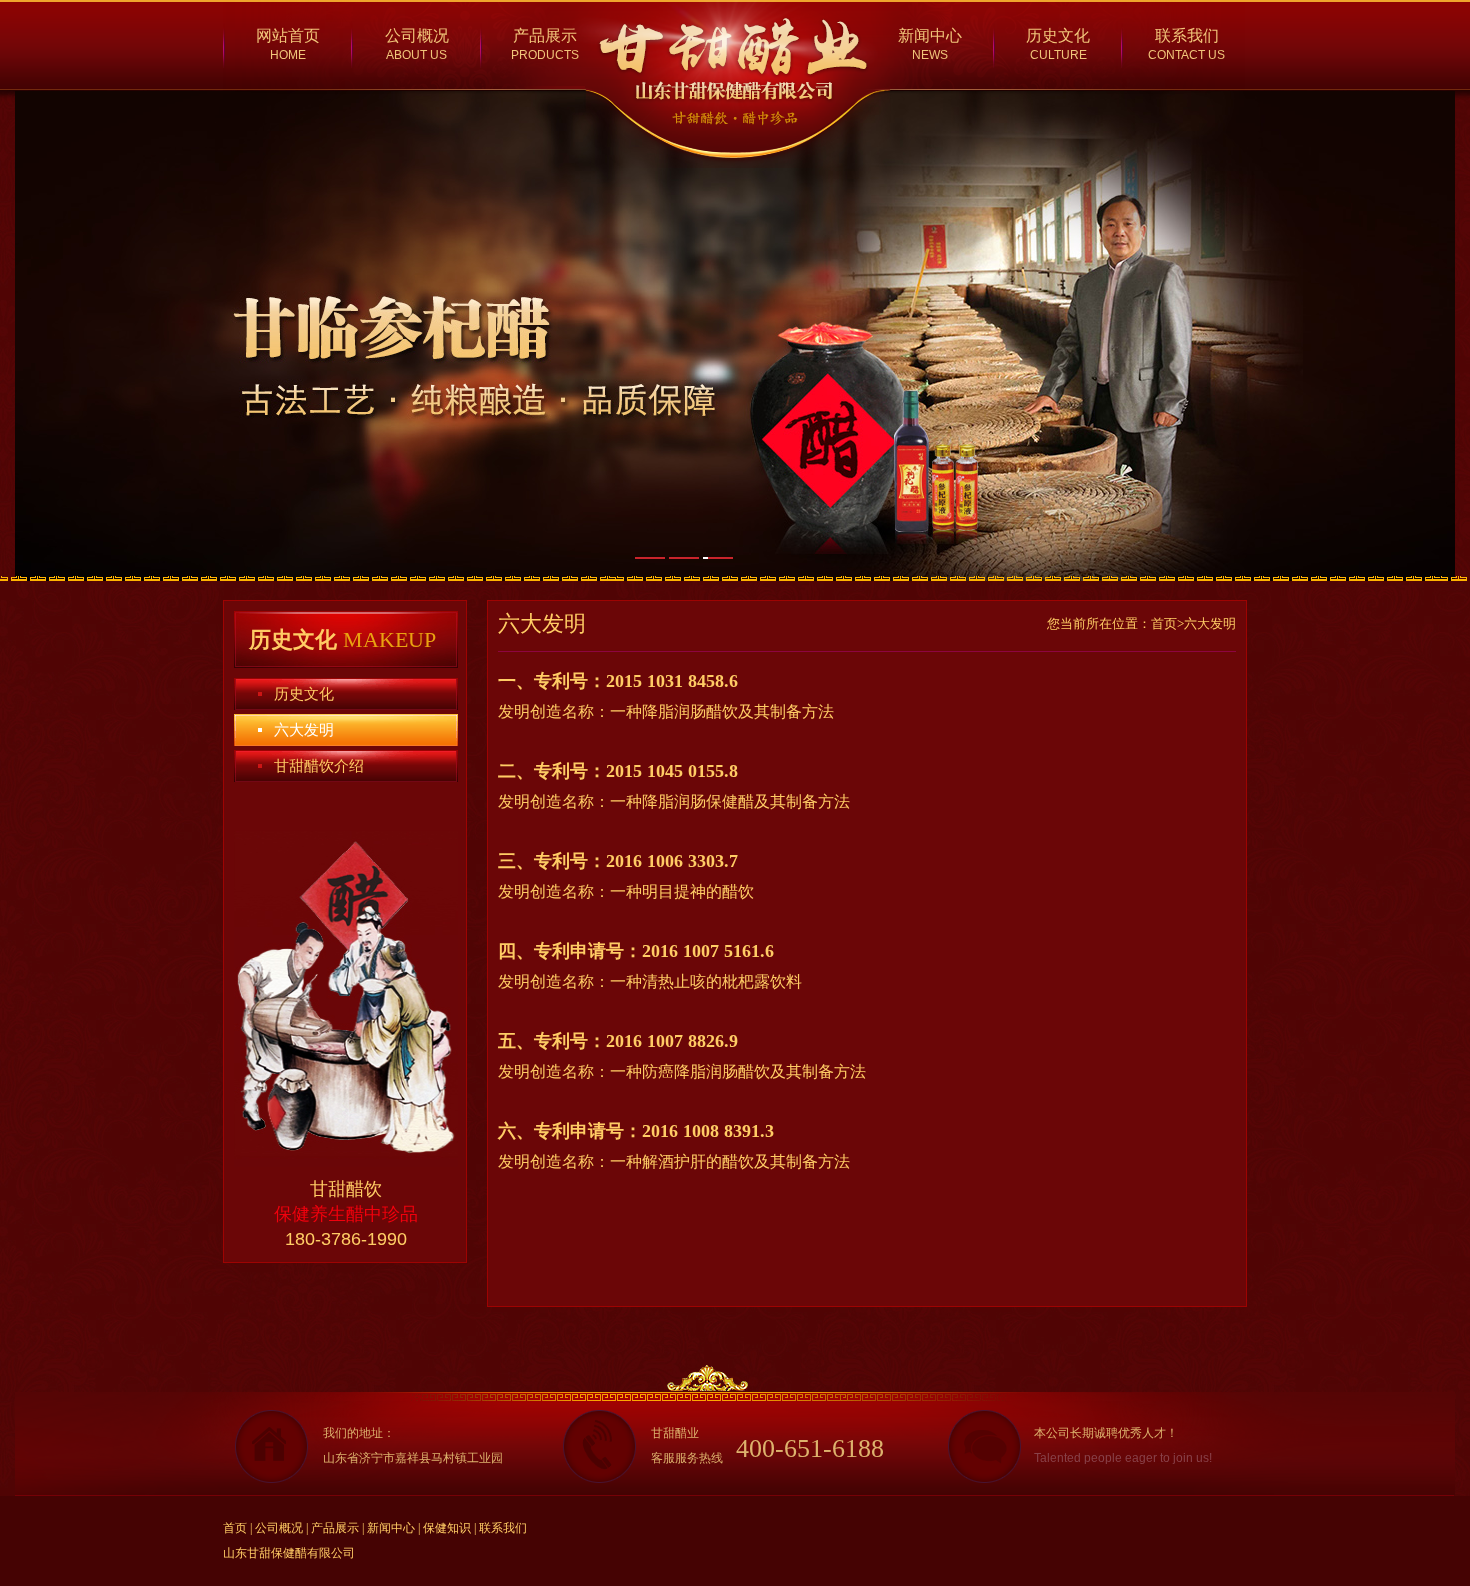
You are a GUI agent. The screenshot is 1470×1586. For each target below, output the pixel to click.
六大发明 (304, 730)
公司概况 (417, 35)
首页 (235, 1528)
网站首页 (288, 35)
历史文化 (1058, 35)
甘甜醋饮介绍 (319, 766)
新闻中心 (930, 35)
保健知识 (447, 1528)
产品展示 (545, 35)
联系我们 (1187, 35)
